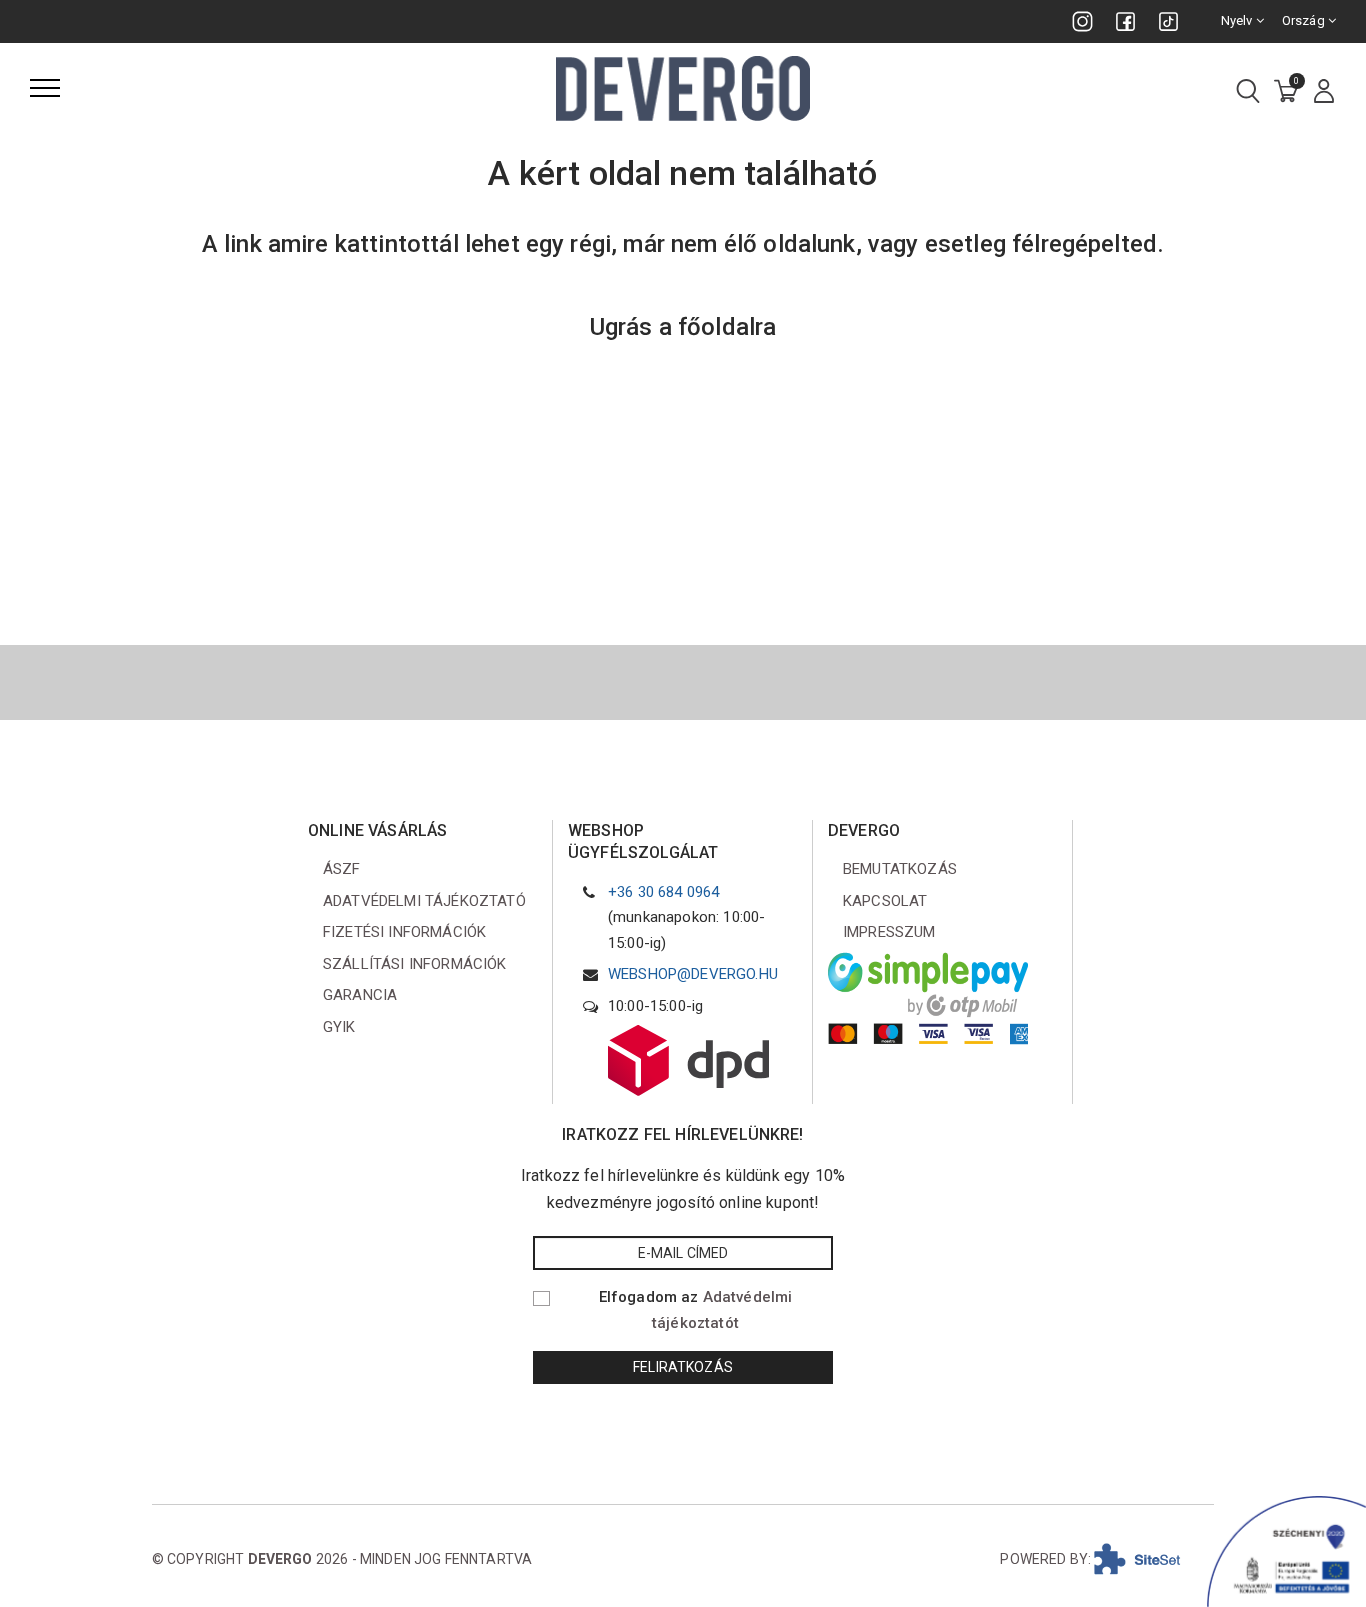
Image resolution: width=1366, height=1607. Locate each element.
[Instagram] (1082, 21)
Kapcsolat (885, 901)
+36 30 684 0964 (663, 892)
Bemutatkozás (900, 869)
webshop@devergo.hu (693, 974)
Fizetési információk (404, 932)
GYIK (339, 1027)
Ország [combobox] (1305, 20)
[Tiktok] (1168, 21)
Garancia (360, 995)
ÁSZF (342, 869)
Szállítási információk (415, 964)
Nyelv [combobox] (1238, 20)
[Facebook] (1125, 21)
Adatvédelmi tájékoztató (424, 901)
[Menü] (45, 88)
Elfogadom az (696, 1310)
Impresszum (889, 932)
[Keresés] (1248, 92)
